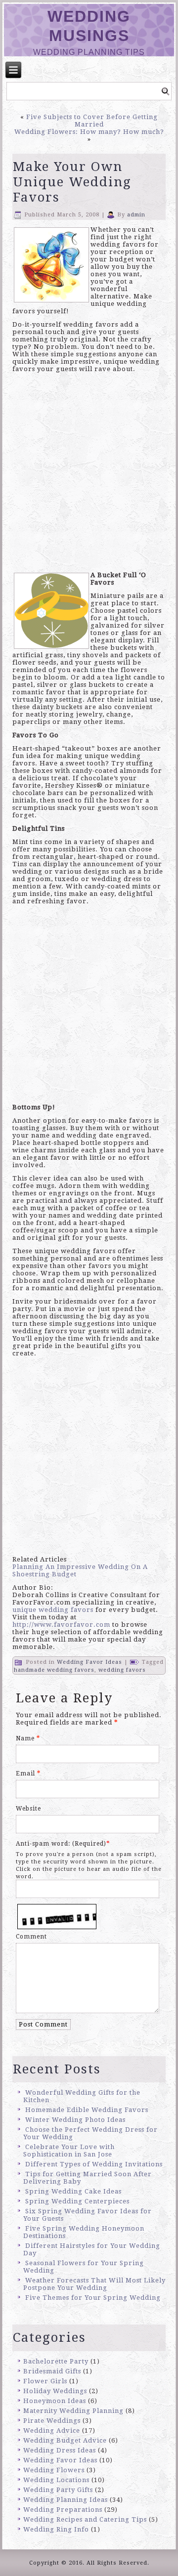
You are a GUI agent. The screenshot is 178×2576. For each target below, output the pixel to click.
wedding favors (122, 1670)
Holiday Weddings (55, 2391)
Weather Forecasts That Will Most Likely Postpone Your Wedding (94, 2284)
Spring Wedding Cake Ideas (73, 2191)
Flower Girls (45, 2381)
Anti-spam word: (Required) (61, 1844)
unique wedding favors (53, 1610)
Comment (31, 1937)
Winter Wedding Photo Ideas (75, 2120)
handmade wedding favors (54, 1670)
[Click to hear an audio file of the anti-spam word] (57, 1906)
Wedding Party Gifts (58, 2490)
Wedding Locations (56, 2480)
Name (28, 1738)
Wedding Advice (52, 2430)
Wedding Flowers (54, 2470)
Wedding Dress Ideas (60, 2450)
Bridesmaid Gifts (52, 2371)
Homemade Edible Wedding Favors (87, 2110)
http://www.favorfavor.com (61, 1625)
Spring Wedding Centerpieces (77, 2201)
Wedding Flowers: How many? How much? (89, 132)
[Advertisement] (89, 475)
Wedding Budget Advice (65, 2440)
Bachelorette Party (56, 2361)
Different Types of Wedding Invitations (94, 2164)
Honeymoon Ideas (55, 2401)
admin (136, 215)
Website (28, 1809)
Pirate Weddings (52, 2421)
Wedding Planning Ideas (66, 2500)
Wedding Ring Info (56, 2529)
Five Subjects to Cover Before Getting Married (92, 121)
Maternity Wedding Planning (73, 2411)
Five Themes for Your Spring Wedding (93, 2298)
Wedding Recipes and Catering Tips (85, 2519)
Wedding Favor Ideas (89, 1662)
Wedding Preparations (63, 2510)
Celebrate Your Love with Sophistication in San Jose (69, 2151)
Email (28, 1774)
